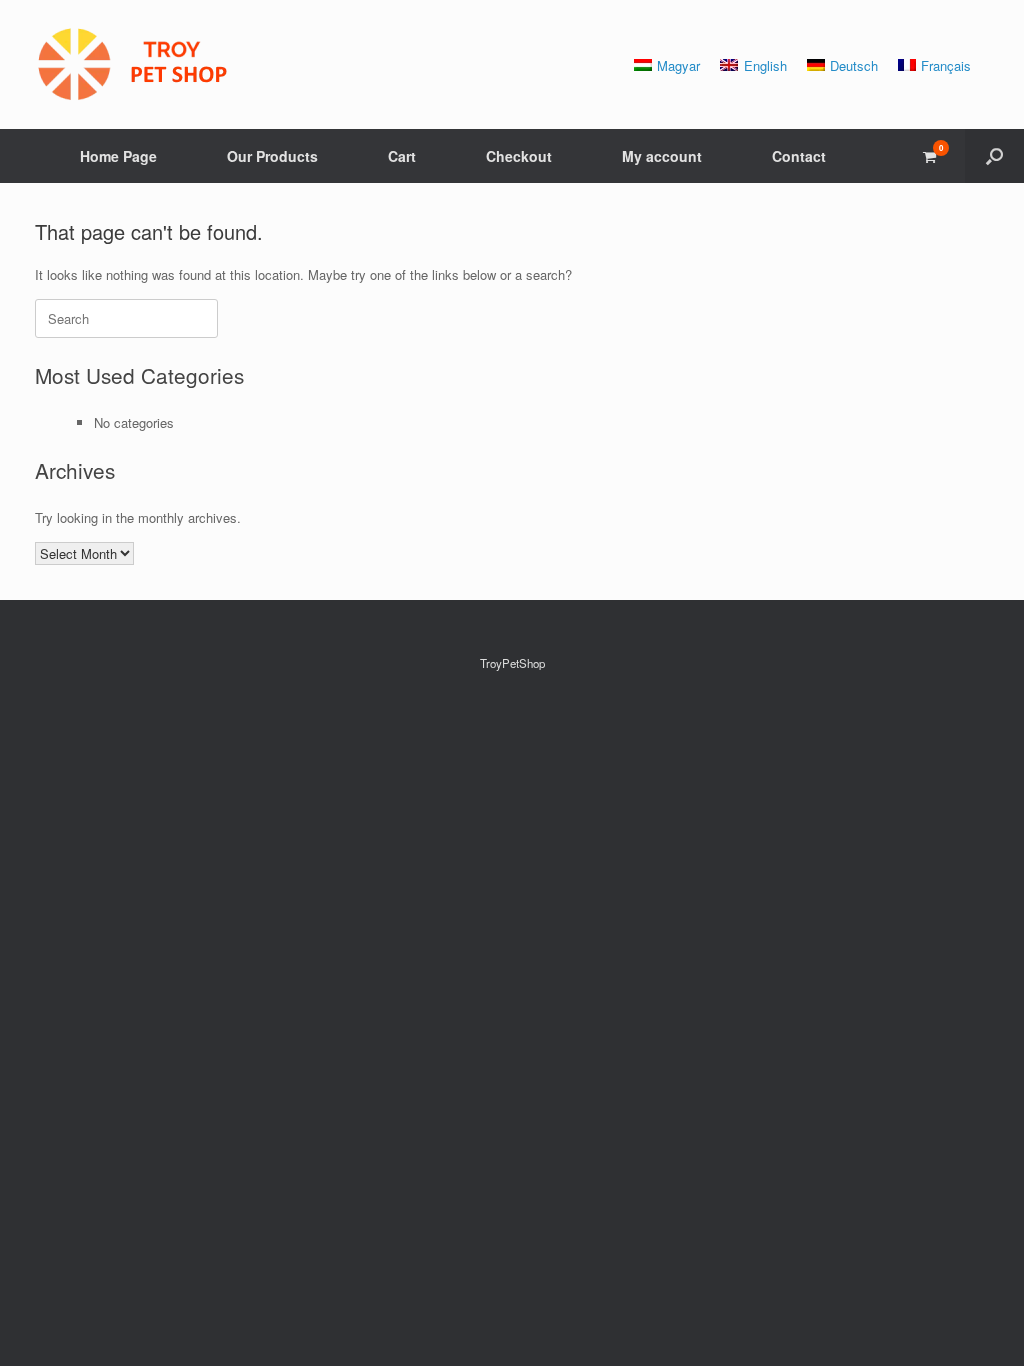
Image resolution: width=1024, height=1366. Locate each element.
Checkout (519, 156)
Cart (402, 156)
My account (662, 156)
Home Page (118, 156)
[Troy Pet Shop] (135, 64)
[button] (994, 156)
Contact (799, 156)
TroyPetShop (512, 663)
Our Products (272, 156)
